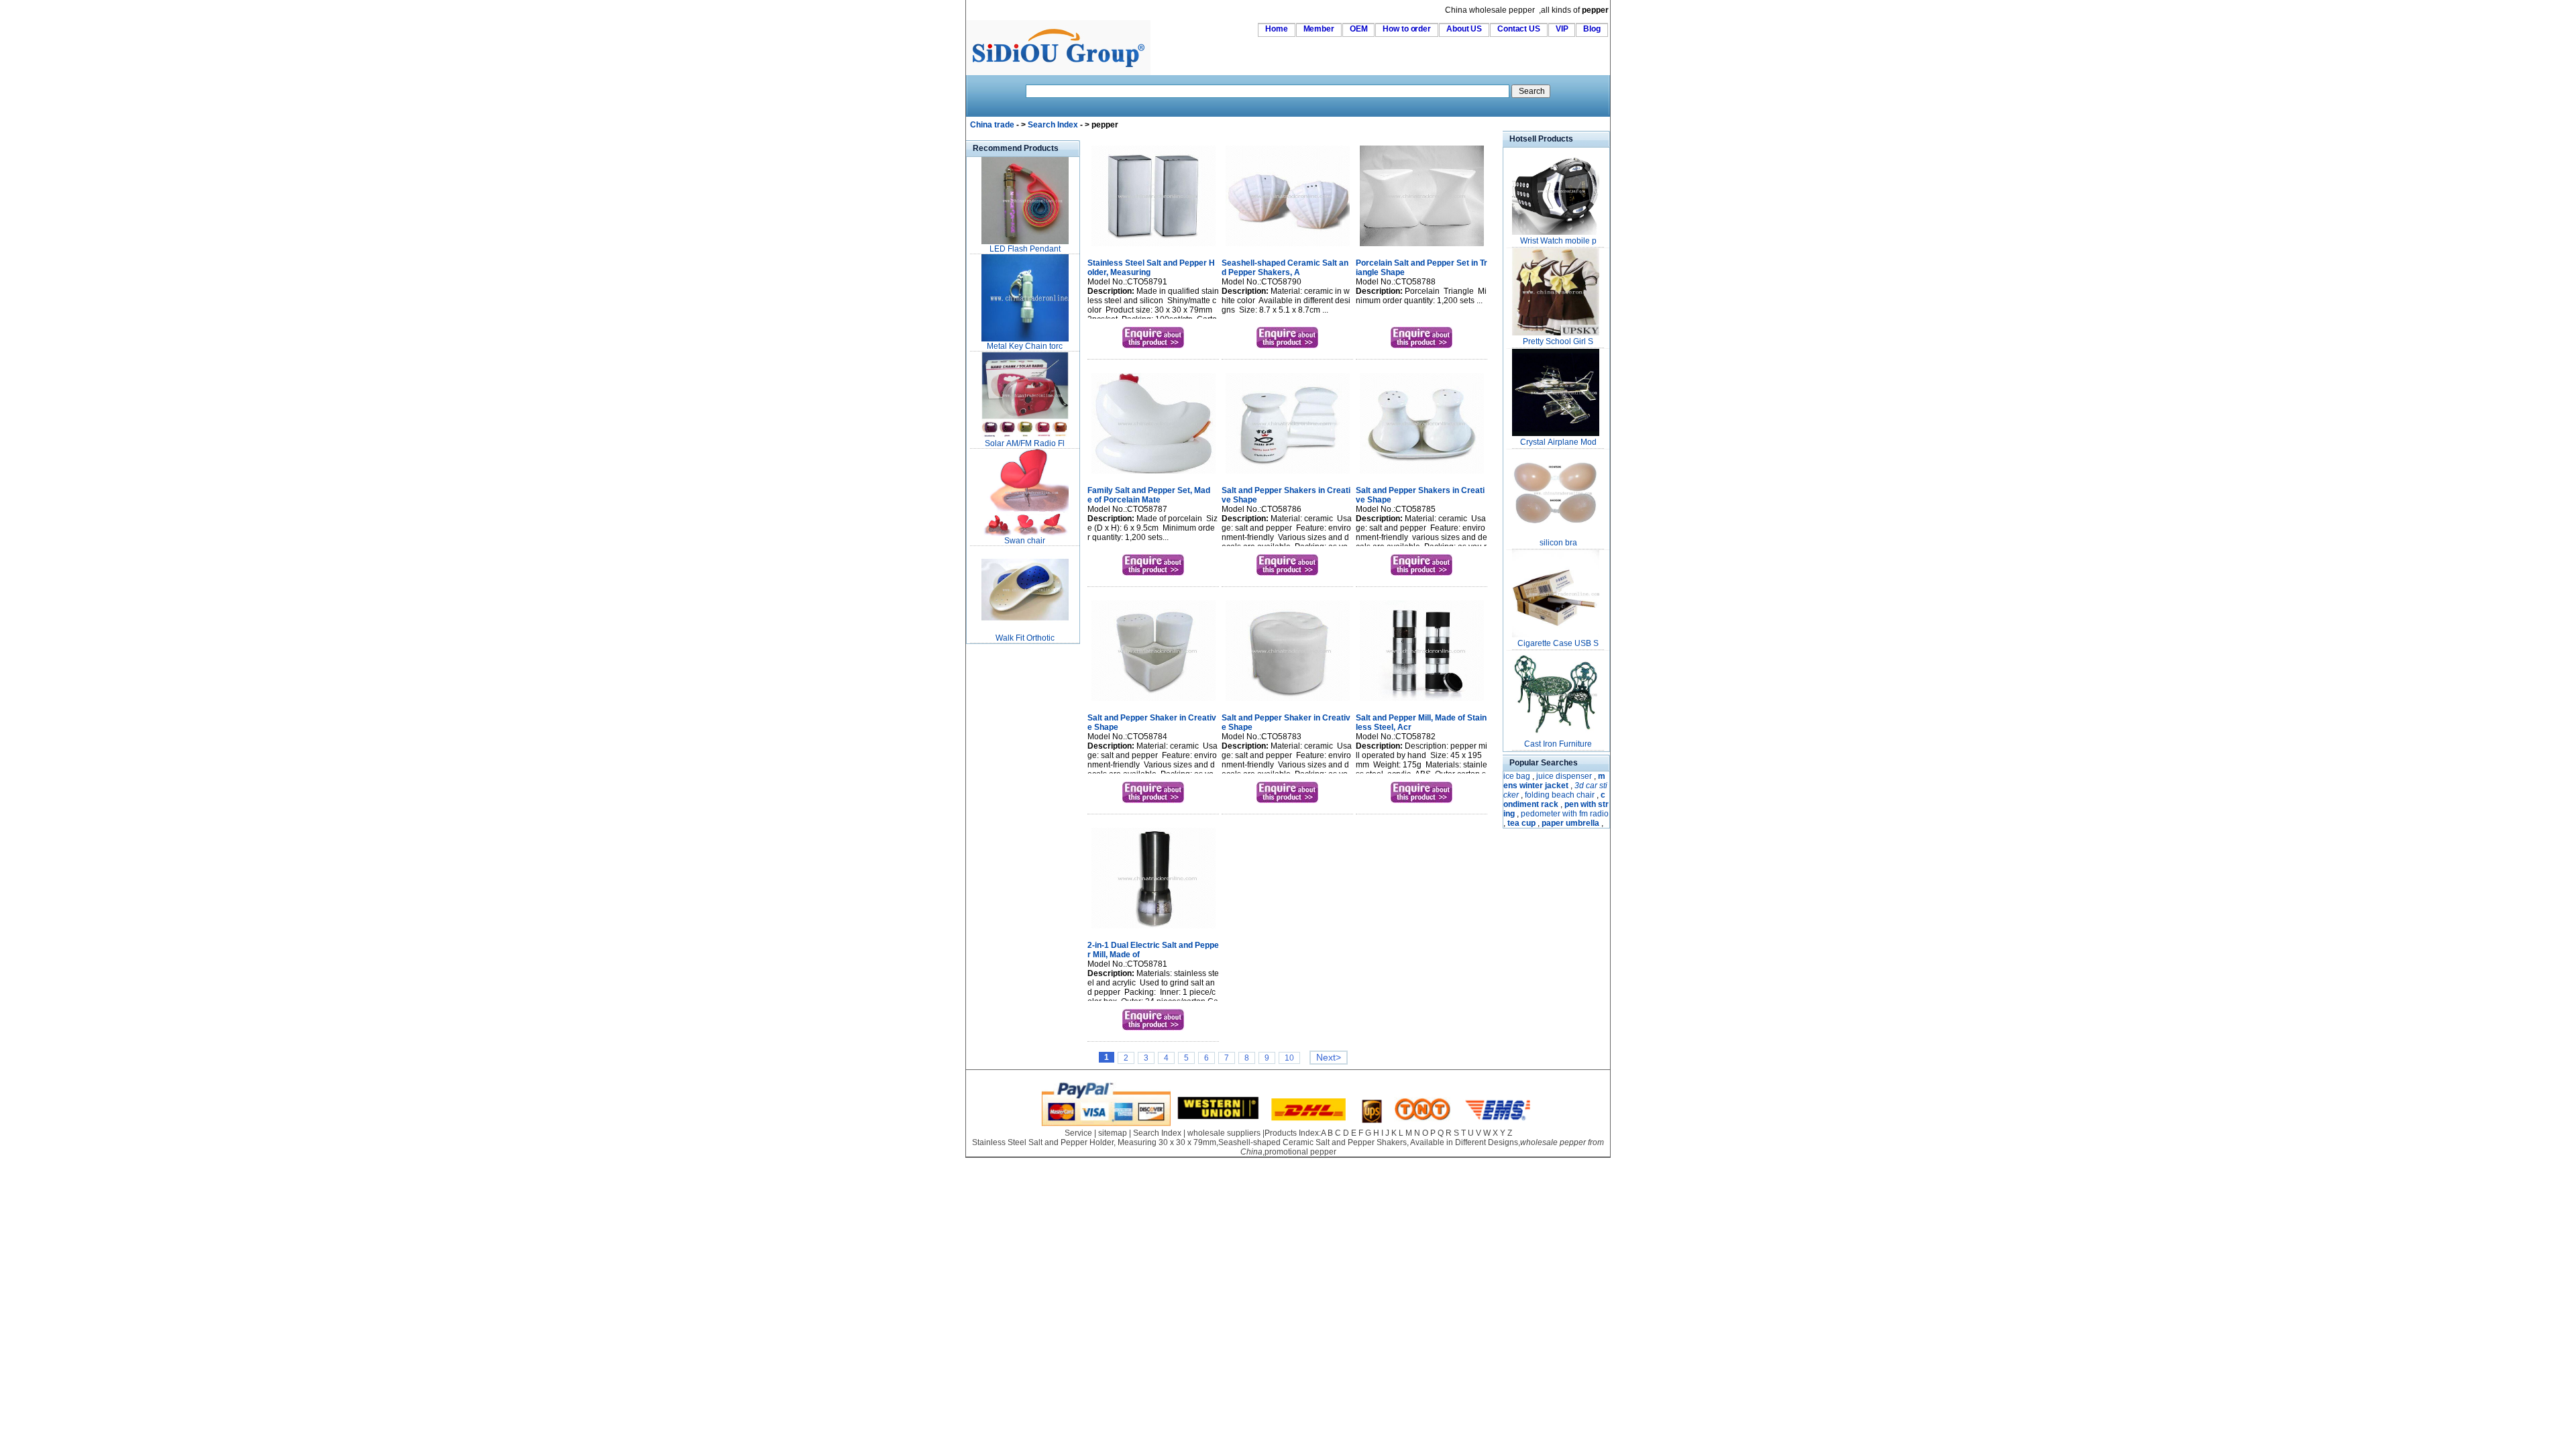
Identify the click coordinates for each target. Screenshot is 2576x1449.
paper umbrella (1570, 823)
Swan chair (1025, 541)
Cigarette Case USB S (1558, 643)
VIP (1562, 29)
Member (1319, 29)
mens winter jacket (1554, 781)
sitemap (1113, 1133)
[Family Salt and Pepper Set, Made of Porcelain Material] (1153, 475)
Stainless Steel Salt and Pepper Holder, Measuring (1151, 268)
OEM (1359, 29)
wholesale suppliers (1224, 1133)
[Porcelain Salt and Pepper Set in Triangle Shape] (1422, 248)
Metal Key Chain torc (1025, 346)
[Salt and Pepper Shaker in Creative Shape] (1153, 702)
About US (1464, 29)
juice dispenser (1564, 776)
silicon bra (1558, 543)
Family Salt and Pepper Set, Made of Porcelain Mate (1149, 495)
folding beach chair (1560, 795)
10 (1289, 1058)
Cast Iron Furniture (1558, 744)
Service (1078, 1133)
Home (1277, 29)
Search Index (1053, 125)
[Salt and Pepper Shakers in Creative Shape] (1288, 475)
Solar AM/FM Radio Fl (1025, 443)
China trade (992, 125)
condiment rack (1554, 800)
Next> (1329, 1058)
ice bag (1517, 776)
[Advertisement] (1006, 848)
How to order (1407, 29)
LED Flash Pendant (1025, 249)
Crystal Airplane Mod (1558, 442)
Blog (1592, 29)
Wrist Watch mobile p (1558, 241)
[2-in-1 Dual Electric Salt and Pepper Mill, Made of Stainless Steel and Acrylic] (1153, 930)
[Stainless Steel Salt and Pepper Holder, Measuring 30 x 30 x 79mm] (1153, 248)
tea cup (1521, 823)
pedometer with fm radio (1565, 814)
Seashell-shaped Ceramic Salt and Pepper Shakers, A (1285, 268)
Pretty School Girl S (1558, 341)
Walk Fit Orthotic (1025, 638)
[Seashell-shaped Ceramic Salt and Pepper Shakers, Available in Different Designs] (1288, 248)
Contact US (1519, 29)
